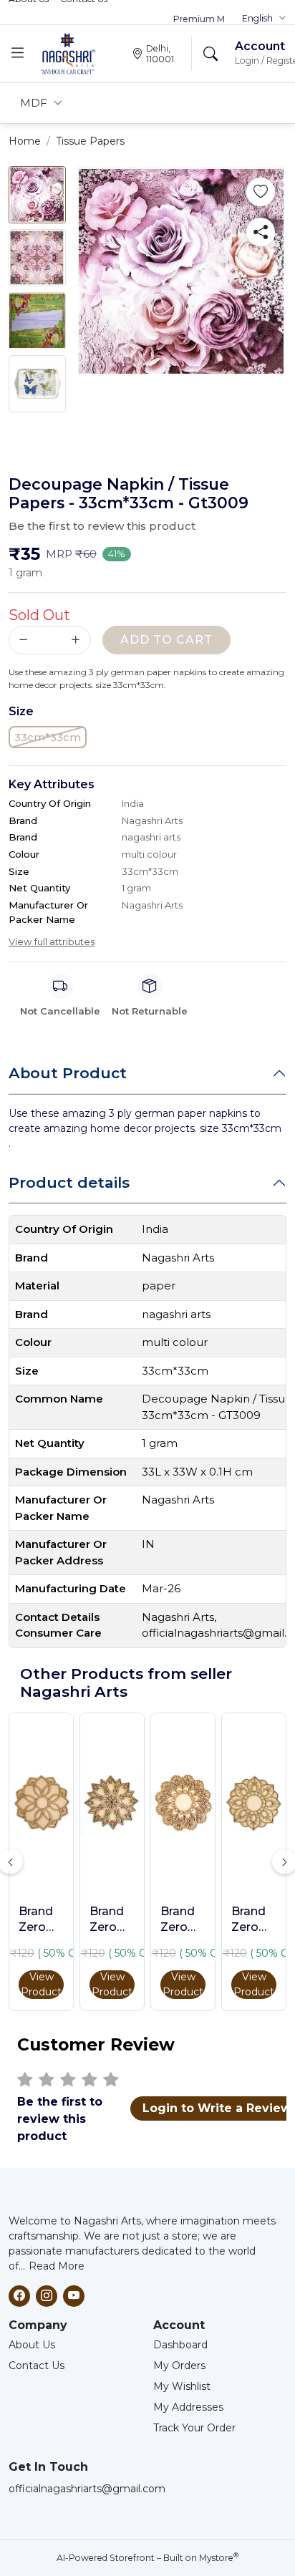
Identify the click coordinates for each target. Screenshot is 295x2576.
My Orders (179, 2366)
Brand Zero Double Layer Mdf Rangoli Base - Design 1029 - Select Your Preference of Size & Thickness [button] (254, 1920)
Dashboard (180, 2345)
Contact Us (37, 2366)
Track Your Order (194, 2428)
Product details (69, 1182)
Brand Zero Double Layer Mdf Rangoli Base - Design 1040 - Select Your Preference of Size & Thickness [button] (41, 1920)
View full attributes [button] (52, 941)
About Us (32, 2345)
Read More (57, 2266)
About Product (68, 1073)
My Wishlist (182, 2386)
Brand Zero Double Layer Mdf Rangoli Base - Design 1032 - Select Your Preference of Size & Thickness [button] (183, 1920)
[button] (264, 19)
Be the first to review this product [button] (102, 526)
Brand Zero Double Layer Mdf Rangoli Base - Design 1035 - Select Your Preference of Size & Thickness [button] (112, 1920)
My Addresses (188, 2407)
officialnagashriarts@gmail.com (87, 2489)
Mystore (219, 2558)
